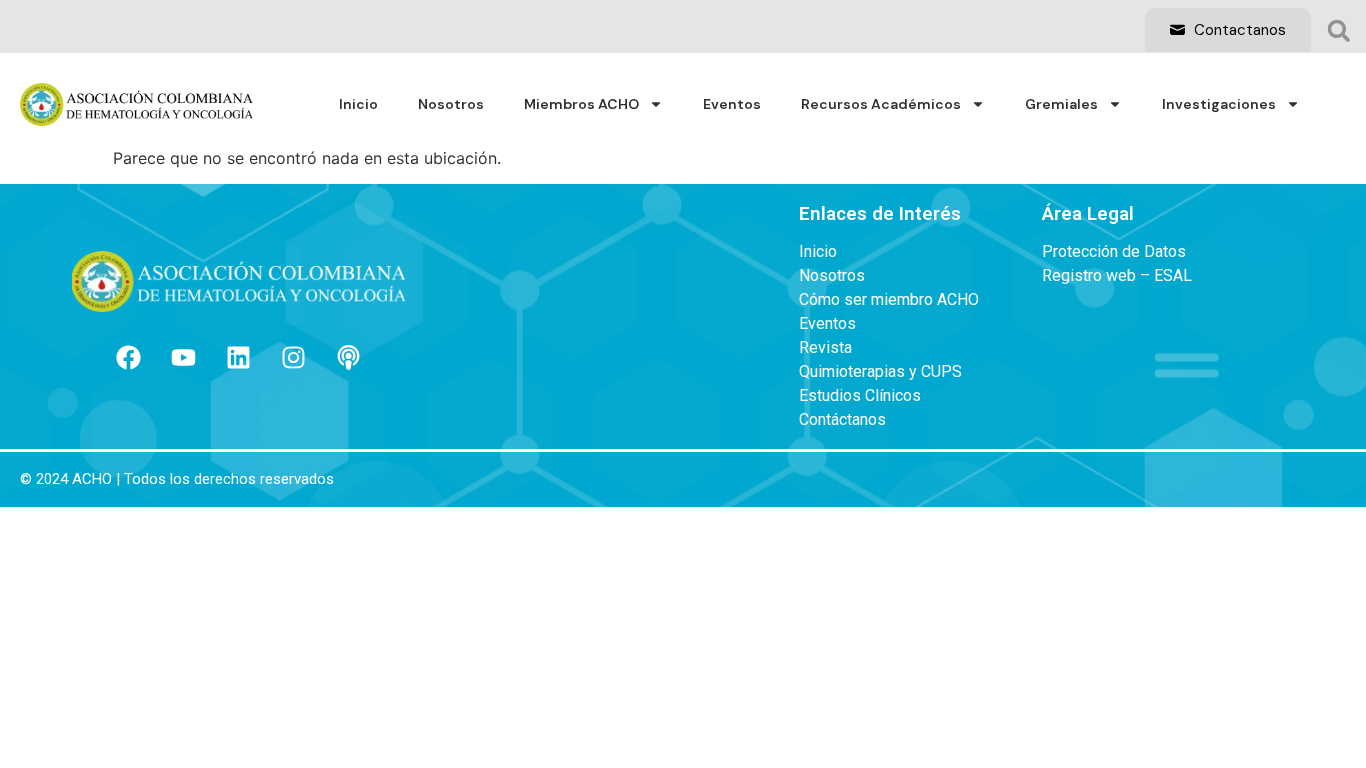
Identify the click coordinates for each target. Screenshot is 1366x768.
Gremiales (1061, 104)
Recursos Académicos (881, 104)
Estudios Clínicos (860, 396)
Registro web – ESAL (1117, 276)
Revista (825, 348)
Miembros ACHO (581, 104)
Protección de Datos (1114, 252)
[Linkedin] (239, 357)
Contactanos (1238, 30)
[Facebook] (129, 357)
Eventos (732, 104)
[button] (1339, 31)
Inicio (358, 104)
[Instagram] (294, 357)
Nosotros (451, 104)
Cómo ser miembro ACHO (889, 300)
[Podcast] (349, 357)
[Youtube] (184, 357)
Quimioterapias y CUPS (880, 372)
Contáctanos (842, 420)
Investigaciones (1219, 104)
